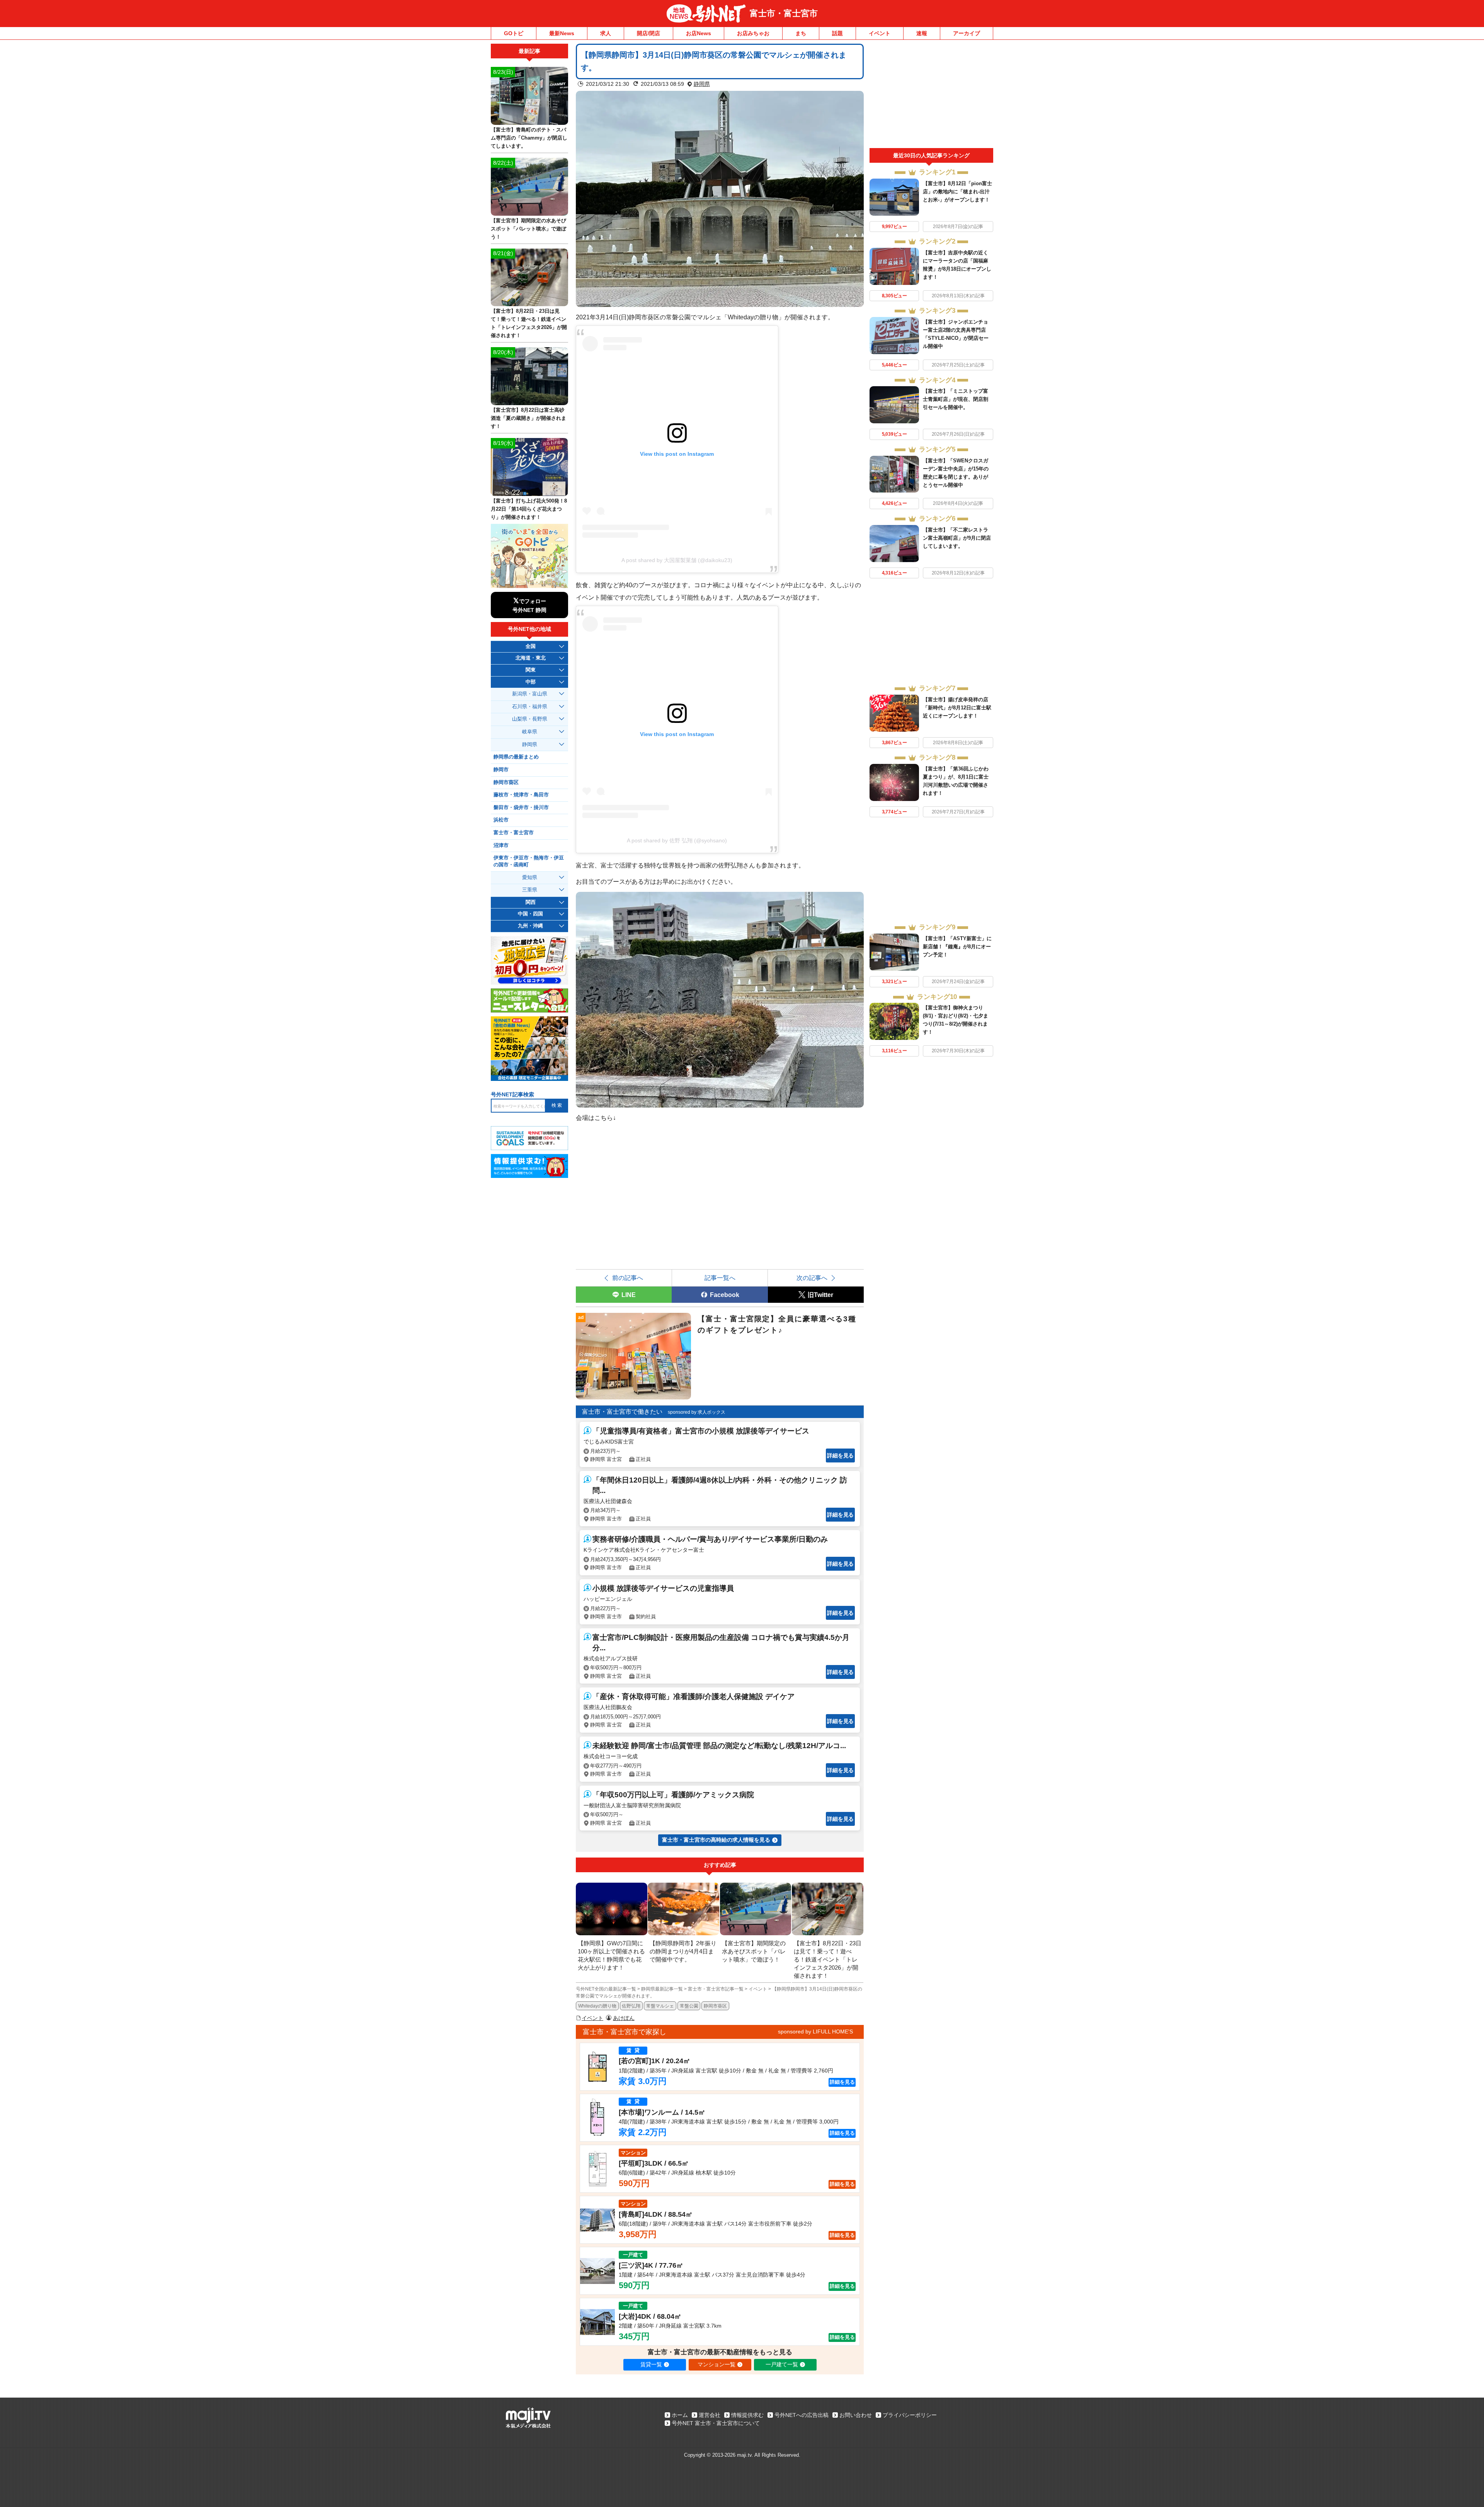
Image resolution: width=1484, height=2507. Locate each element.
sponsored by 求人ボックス (697, 1412)
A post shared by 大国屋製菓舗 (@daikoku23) (677, 560)
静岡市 (501, 770)
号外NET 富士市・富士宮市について (716, 2423)
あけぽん (624, 2018)
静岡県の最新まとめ (516, 757)
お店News (699, 33)
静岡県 (702, 84)
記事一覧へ (720, 1278)
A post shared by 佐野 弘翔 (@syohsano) (677, 840)
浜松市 (501, 820)
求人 (606, 33)
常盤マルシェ (660, 2006)
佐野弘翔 (631, 2006)
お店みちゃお (753, 33)
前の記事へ (628, 1278)
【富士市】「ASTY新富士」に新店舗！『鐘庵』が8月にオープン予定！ (957, 947)
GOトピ (514, 33)
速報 (922, 33)
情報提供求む (747, 2415)
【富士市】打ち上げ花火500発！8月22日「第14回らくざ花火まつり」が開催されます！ (529, 509)
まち (801, 33)
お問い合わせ (856, 2415)
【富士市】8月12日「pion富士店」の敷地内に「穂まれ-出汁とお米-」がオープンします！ (957, 192)
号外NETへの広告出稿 (802, 2415)
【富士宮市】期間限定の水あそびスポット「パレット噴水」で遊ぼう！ (528, 229)
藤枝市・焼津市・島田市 (521, 795)
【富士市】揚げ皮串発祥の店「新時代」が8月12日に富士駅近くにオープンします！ (957, 708)
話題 (837, 33)
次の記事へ (812, 1278)
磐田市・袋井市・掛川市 (521, 808)
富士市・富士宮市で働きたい (622, 1412)
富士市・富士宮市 (784, 13)
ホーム (680, 2415)
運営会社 (710, 2415)
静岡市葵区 (715, 2006)
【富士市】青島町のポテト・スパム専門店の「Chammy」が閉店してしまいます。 (529, 138)
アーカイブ (967, 33)
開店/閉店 (648, 33)
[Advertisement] (931, 96)
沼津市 (501, 845)
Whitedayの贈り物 (597, 2006)
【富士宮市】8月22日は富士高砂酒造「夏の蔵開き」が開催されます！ (528, 418)
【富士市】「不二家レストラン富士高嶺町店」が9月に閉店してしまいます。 (957, 538)
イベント (880, 33)
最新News (562, 33)
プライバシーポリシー (910, 2415)
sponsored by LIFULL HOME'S (815, 2032)
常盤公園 (689, 2006)
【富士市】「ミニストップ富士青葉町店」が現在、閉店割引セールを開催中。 (956, 399)
